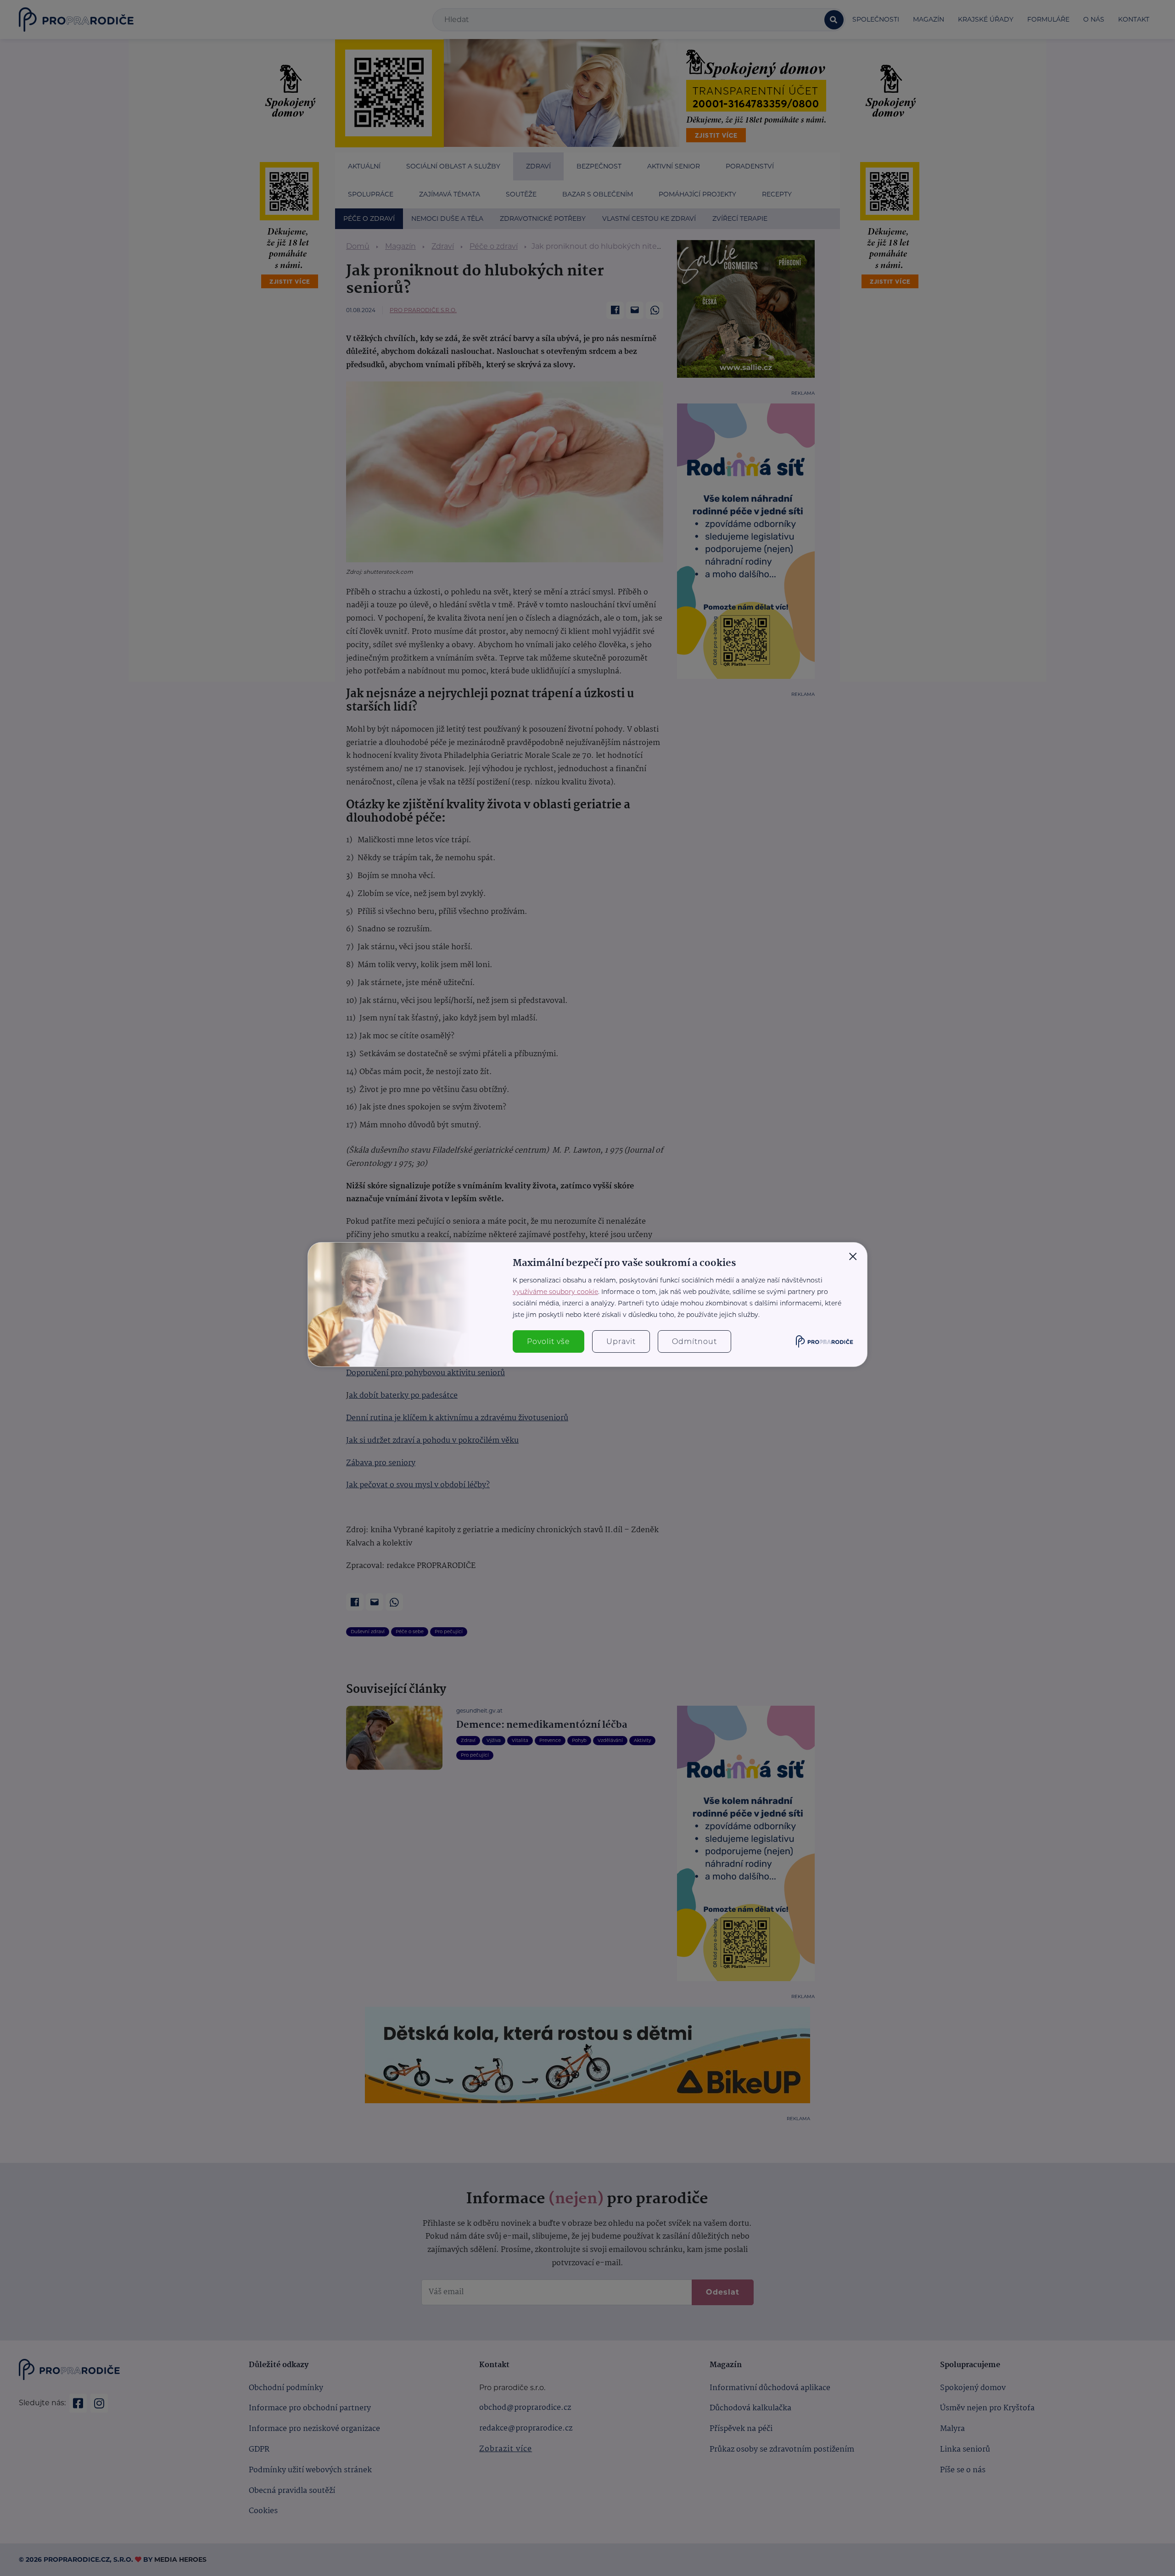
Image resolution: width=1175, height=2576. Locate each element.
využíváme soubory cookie (555, 1292)
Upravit (621, 1341)
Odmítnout (694, 1341)
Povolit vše (548, 1341)
